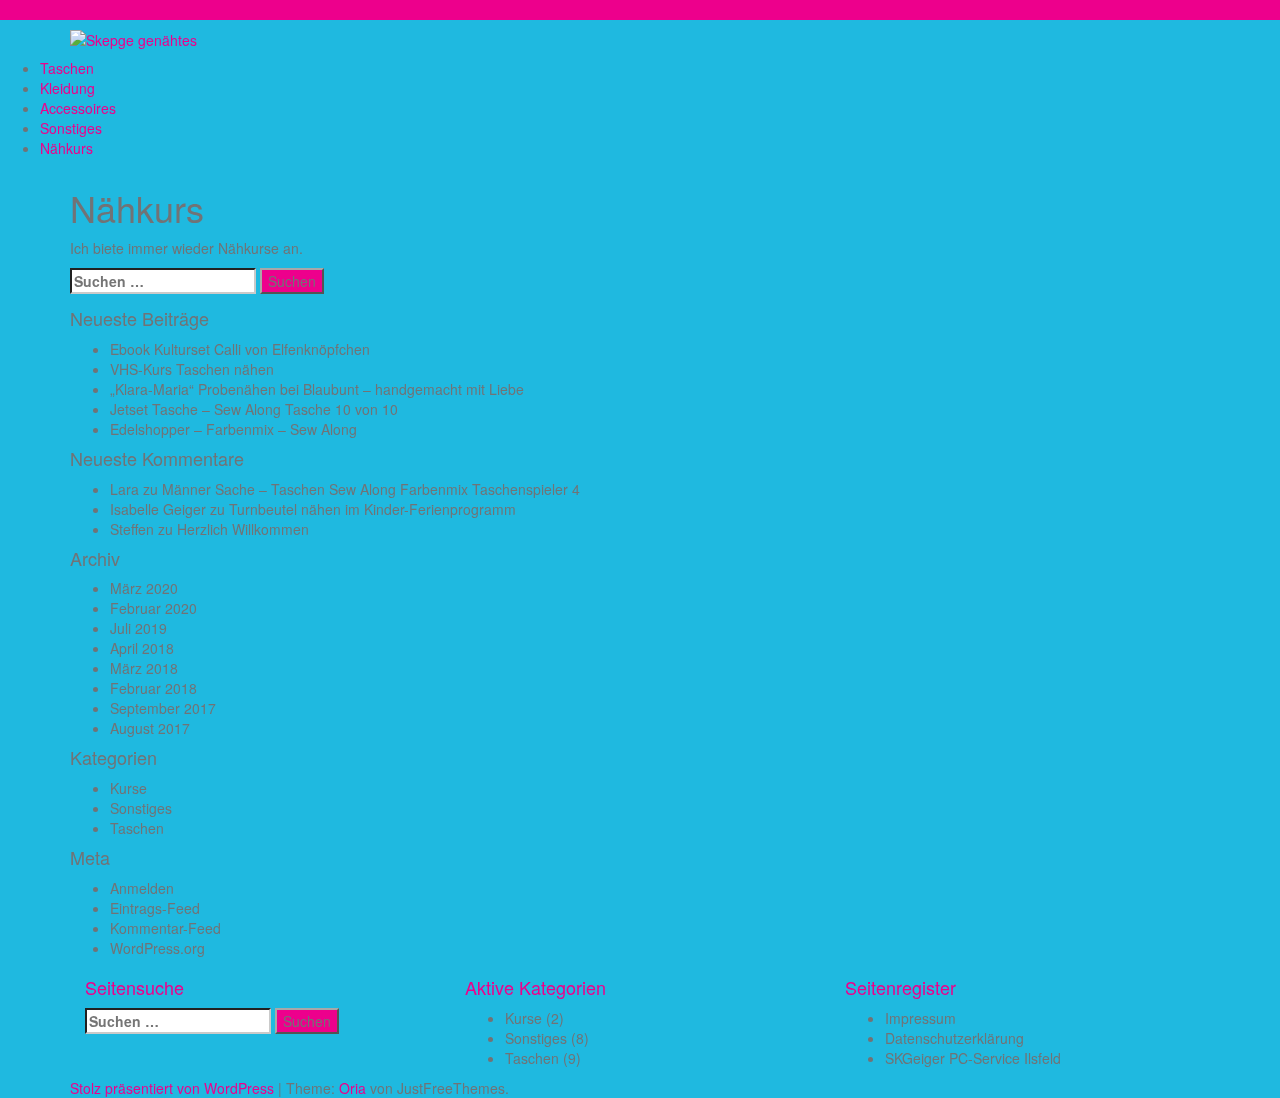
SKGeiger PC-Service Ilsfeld (973, 1058)
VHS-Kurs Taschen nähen (192, 369)
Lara (124, 489)
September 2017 (163, 708)
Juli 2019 (138, 628)
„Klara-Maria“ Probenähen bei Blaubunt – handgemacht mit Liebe (317, 389)
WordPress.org (157, 948)
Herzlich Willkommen (243, 529)
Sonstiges (71, 128)
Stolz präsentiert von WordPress (172, 1088)
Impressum (920, 1018)
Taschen (67, 68)
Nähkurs (66, 148)
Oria (352, 1088)
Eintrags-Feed (155, 908)
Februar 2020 (153, 608)
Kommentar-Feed (165, 928)
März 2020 (144, 588)
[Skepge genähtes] (133, 38)
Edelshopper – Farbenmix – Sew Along (233, 429)
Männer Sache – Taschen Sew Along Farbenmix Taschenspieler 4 (371, 489)
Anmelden (142, 888)
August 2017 (150, 728)
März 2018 (144, 668)
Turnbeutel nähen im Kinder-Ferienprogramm (372, 509)
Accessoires (78, 108)
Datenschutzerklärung (954, 1038)
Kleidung (67, 88)
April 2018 (142, 648)
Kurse (128, 788)
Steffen (132, 529)
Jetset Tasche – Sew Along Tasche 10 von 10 (254, 409)
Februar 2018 (153, 688)
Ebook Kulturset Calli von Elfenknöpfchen (240, 349)
